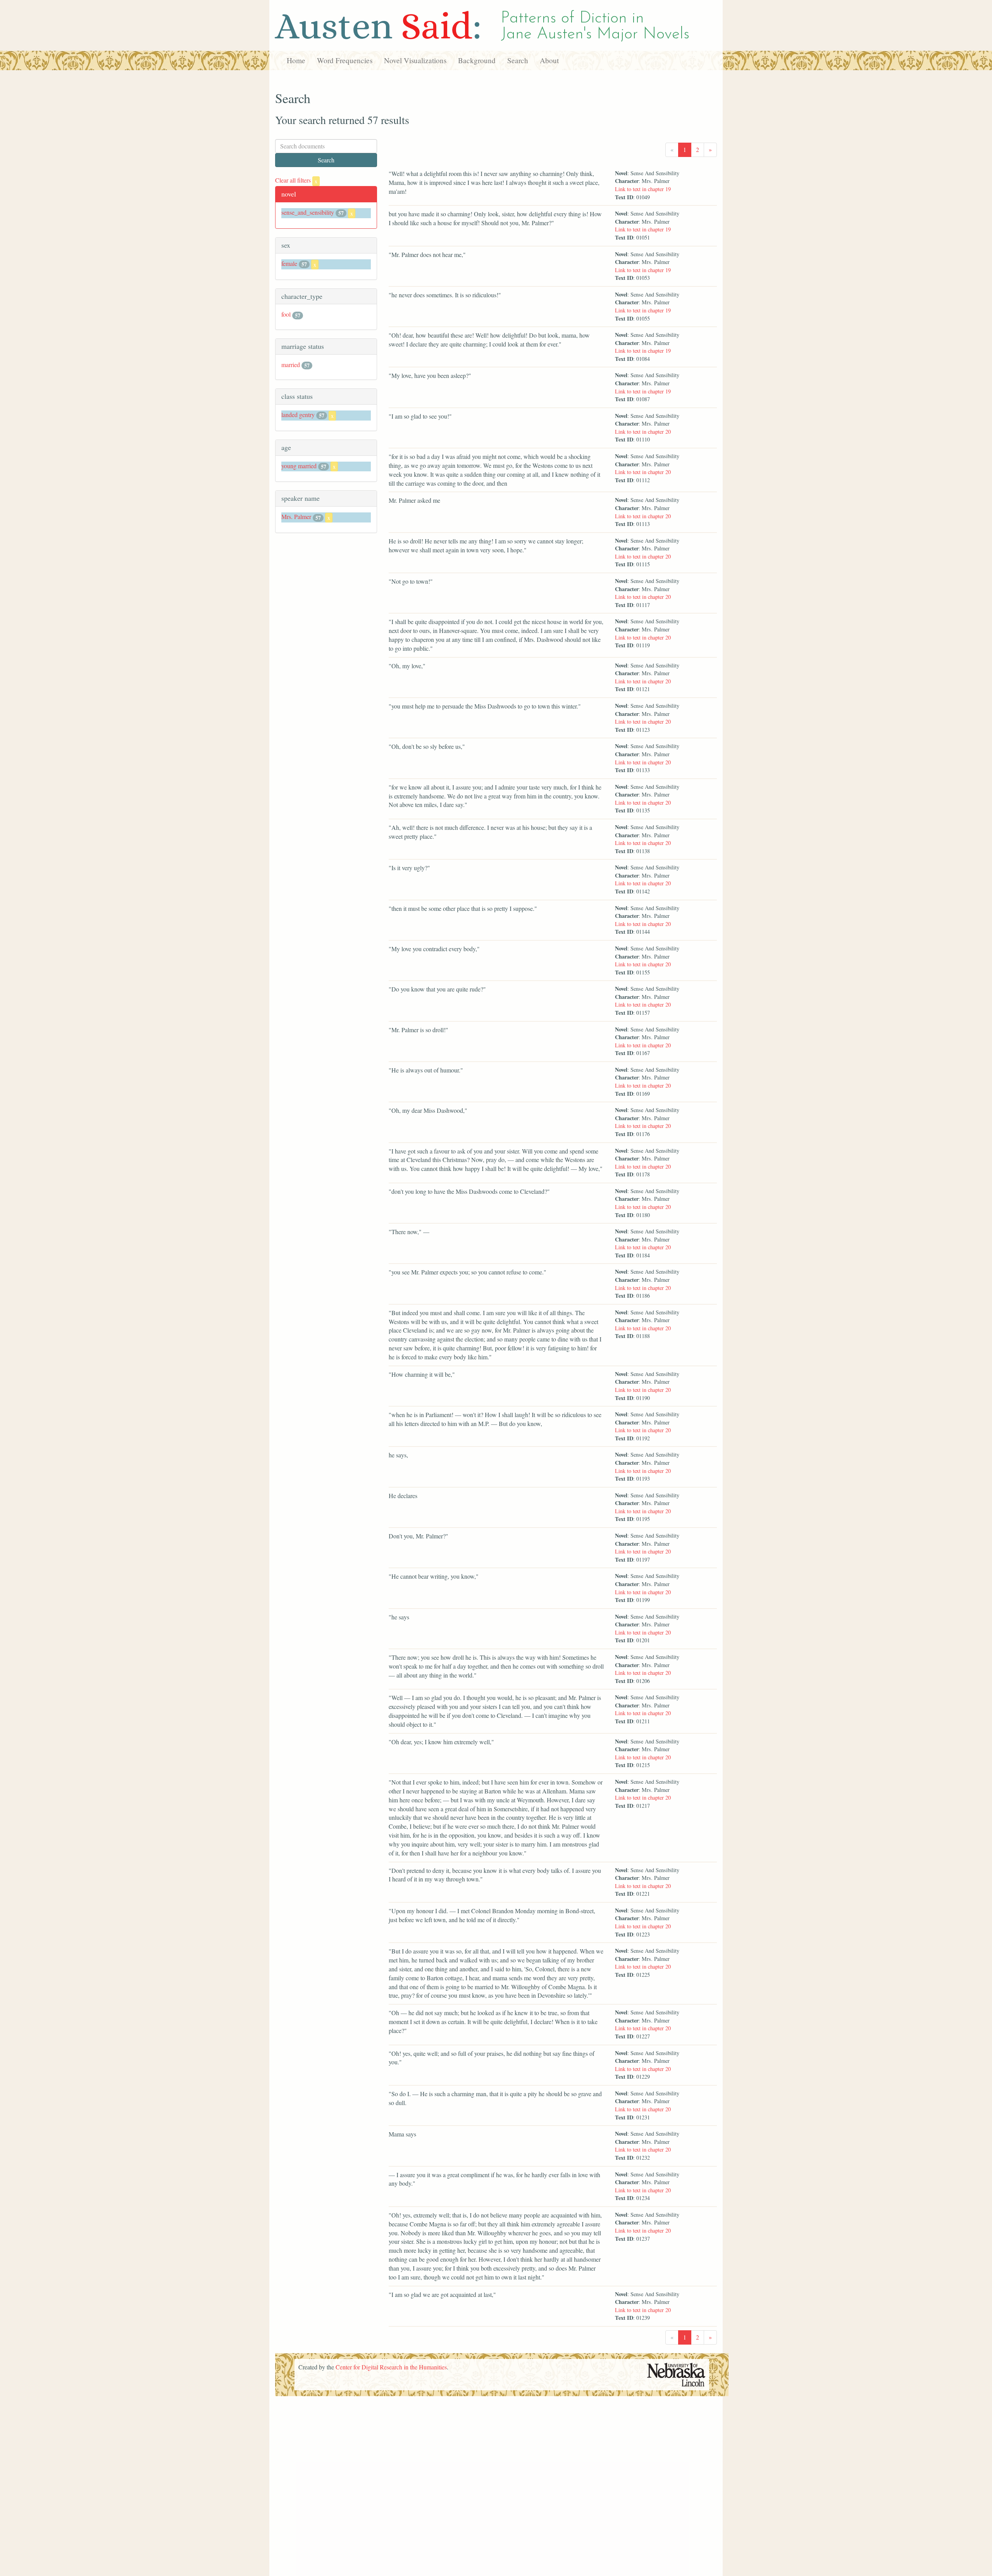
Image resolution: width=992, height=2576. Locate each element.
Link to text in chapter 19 (643, 189)
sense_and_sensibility (308, 212)
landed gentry (298, 415)
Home (296, 60)
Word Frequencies (345, 60)
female (289, 263)
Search (518, 60)
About (549, 60)
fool (286, 314)
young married (299, 466)
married (291, 365)
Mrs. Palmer (296, 516)
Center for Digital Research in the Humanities (391, 2367)
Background (477, 60)
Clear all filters (296, 180)
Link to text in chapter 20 (643, 432)
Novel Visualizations (415, 60)
